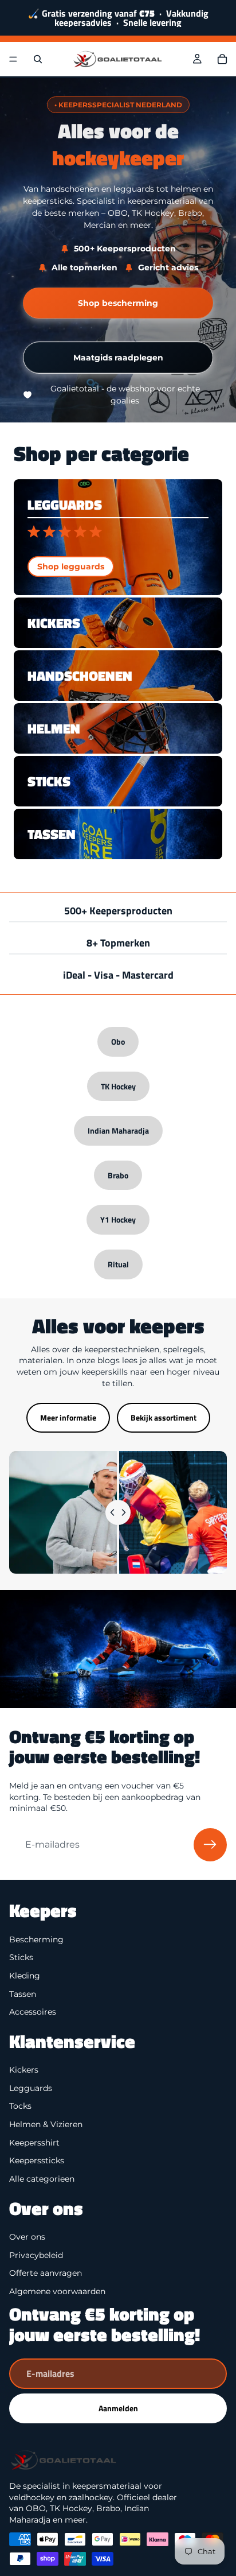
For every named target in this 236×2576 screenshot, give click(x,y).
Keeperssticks (37, 2160)
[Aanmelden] (210, 1845)
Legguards (31, 2088)
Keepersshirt (34, 2142)
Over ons (27, 2237)
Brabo (118, 1175)
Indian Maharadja (118, 1130)
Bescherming (36, 1939)
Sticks (21, 1957)
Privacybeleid (36, 2255)
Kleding (25, 1976)
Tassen (23, 1993)
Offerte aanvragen (46, 2273)
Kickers (24, 2070)
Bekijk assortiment (164, 1417)
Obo (118, 1041)
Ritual (118, 1264)
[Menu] (13, 59)
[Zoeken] (38, 59)
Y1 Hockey (118, 1219)
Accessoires (33, 2012)
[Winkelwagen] (222, 59)
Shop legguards (71, 567)
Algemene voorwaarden (57, 2291)
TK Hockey (118, 1086)
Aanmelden (118, 2408)
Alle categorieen (42, 2179)
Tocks (20, 2106)
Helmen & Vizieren (46, 2124)
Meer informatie (68, 1417)
